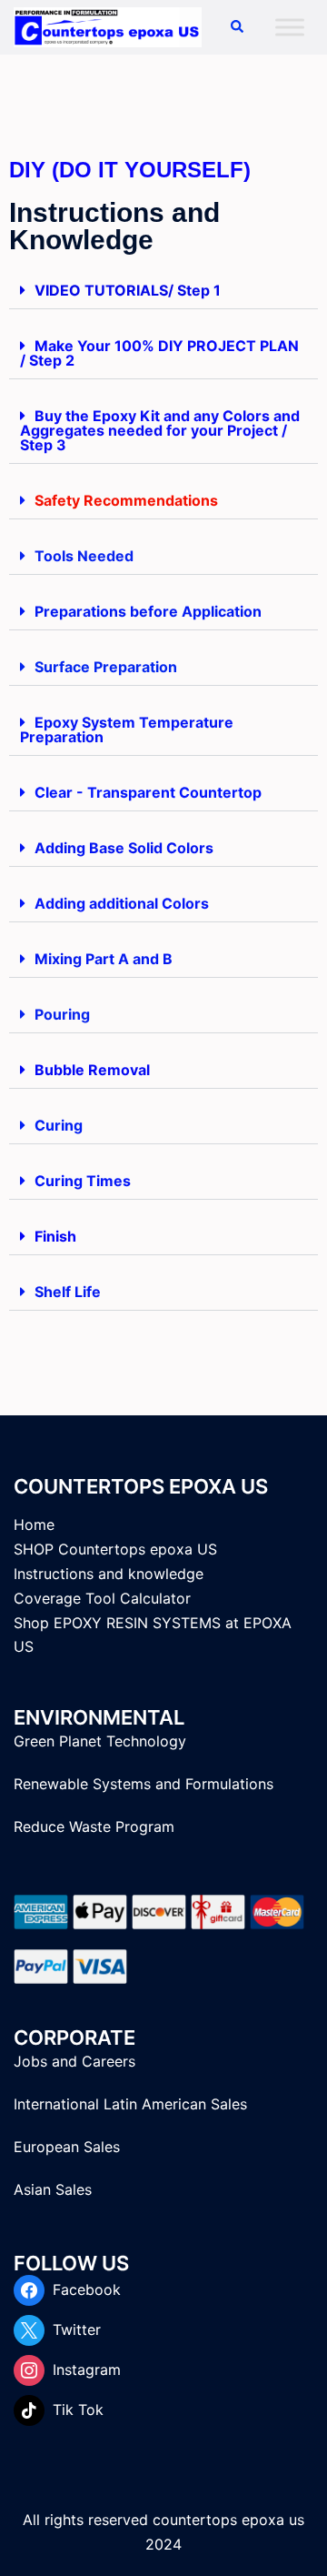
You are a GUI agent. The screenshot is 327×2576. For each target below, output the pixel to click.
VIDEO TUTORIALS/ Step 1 (128, 290)
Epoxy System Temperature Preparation (127, 730)
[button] (236, 27)
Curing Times (83, 1181)
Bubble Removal (92, 1070)
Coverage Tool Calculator (102, 1598)
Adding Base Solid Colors (124, 848)
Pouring (62, 1014)
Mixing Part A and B (104, 959)
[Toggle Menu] (290, 27)
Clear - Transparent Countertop (148, 792)
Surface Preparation (106, 667)
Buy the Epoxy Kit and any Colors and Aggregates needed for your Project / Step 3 (160, 430)
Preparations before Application (148, 611)
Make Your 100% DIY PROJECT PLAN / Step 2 (159, 353)
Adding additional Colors (122, 903)
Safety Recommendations (126, 500)
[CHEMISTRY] (108, 25)
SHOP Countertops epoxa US (115, 1549)
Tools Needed (84, 556)
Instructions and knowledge (109, 1574)
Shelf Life (68, 1292)
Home (34, 1524)
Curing (59, 1125)
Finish (55, 1236)
